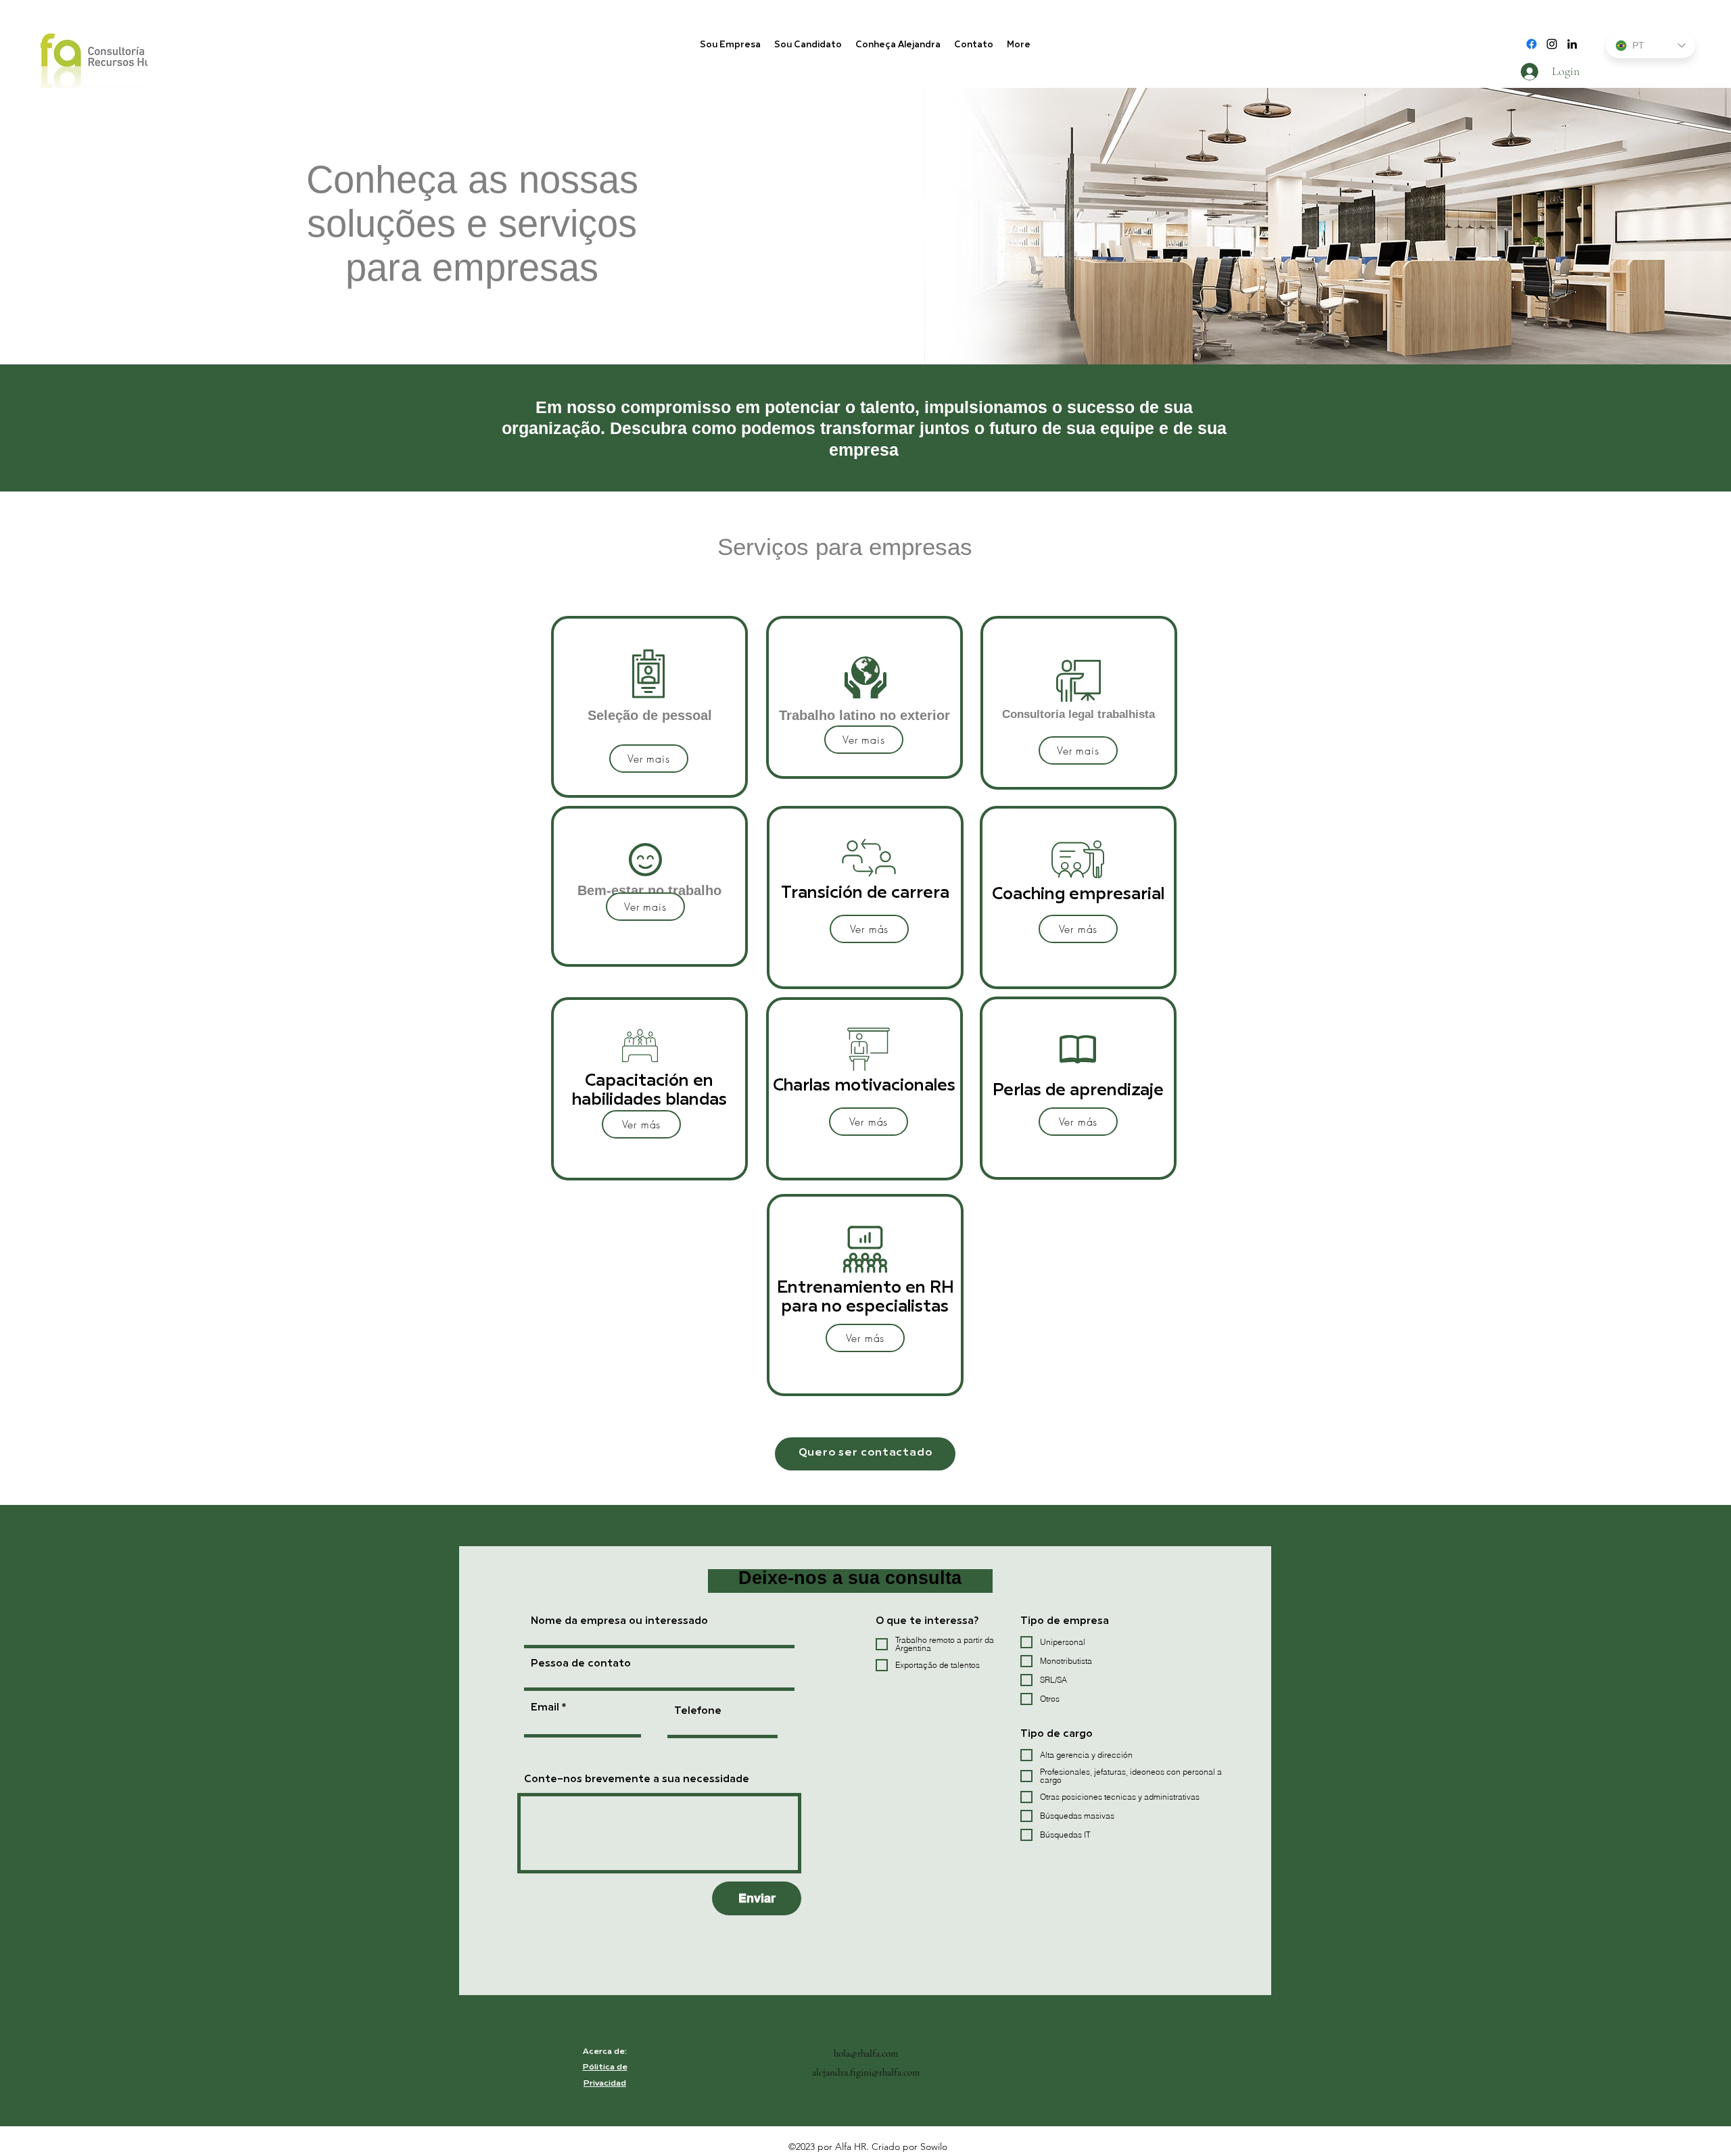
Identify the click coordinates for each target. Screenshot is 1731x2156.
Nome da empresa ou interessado (619, 1622)
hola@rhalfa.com (866, 2053)
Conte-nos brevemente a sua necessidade (637, 1780)
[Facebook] (1532, 44)
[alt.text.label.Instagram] (1552, 44)
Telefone (698, 1711)
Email (545, 1708)
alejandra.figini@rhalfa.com (866, 2072)
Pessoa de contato (581, 1664)
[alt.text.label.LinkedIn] (1572, 44)
